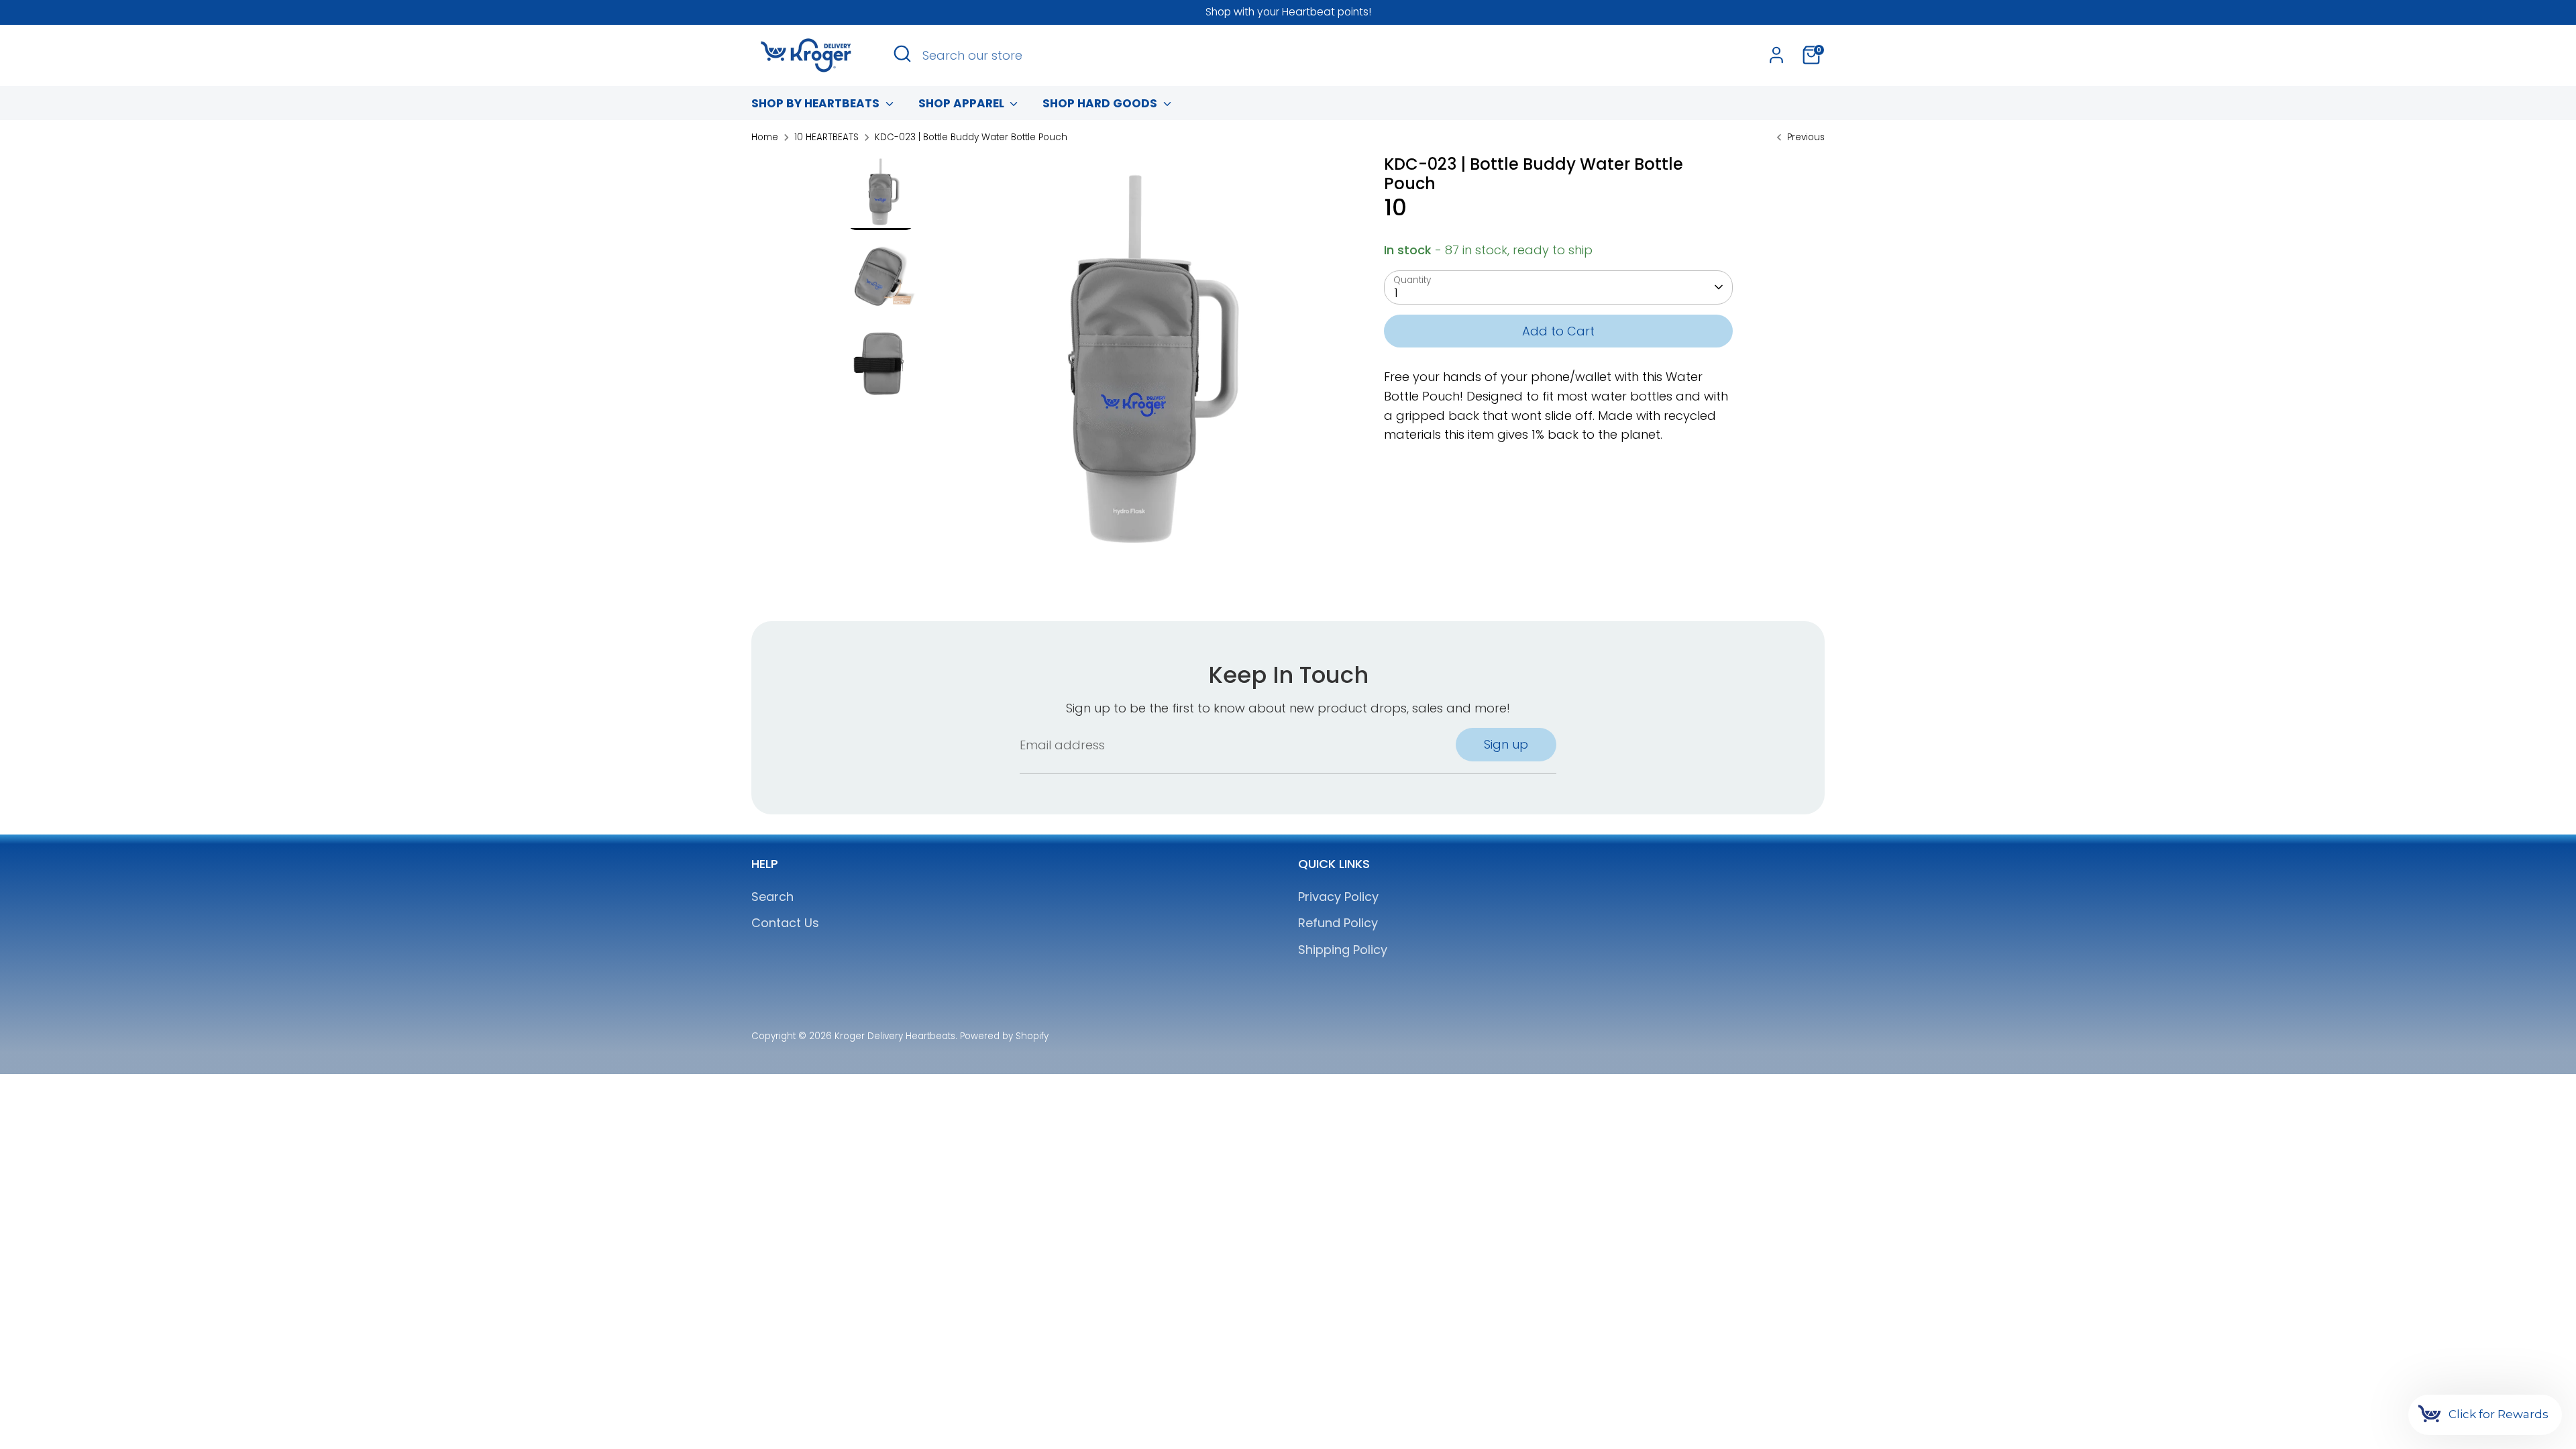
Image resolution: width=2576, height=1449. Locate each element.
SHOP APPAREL (963, 103)
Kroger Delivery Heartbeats (895, 1036)
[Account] (1776, 55)
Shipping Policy (1343, 950)
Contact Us (785, 923)
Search (772, 897)
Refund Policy (1338, 923)
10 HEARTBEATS (826, 137)
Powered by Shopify (1004, 1036)
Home (765, 137)
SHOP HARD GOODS (1101, 103)
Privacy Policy (1338, 897)
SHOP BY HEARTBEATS (817, 103)
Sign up (1506, 744)
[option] (1136, 368)
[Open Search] (902, 54)
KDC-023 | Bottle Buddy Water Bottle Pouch (971, 137)
